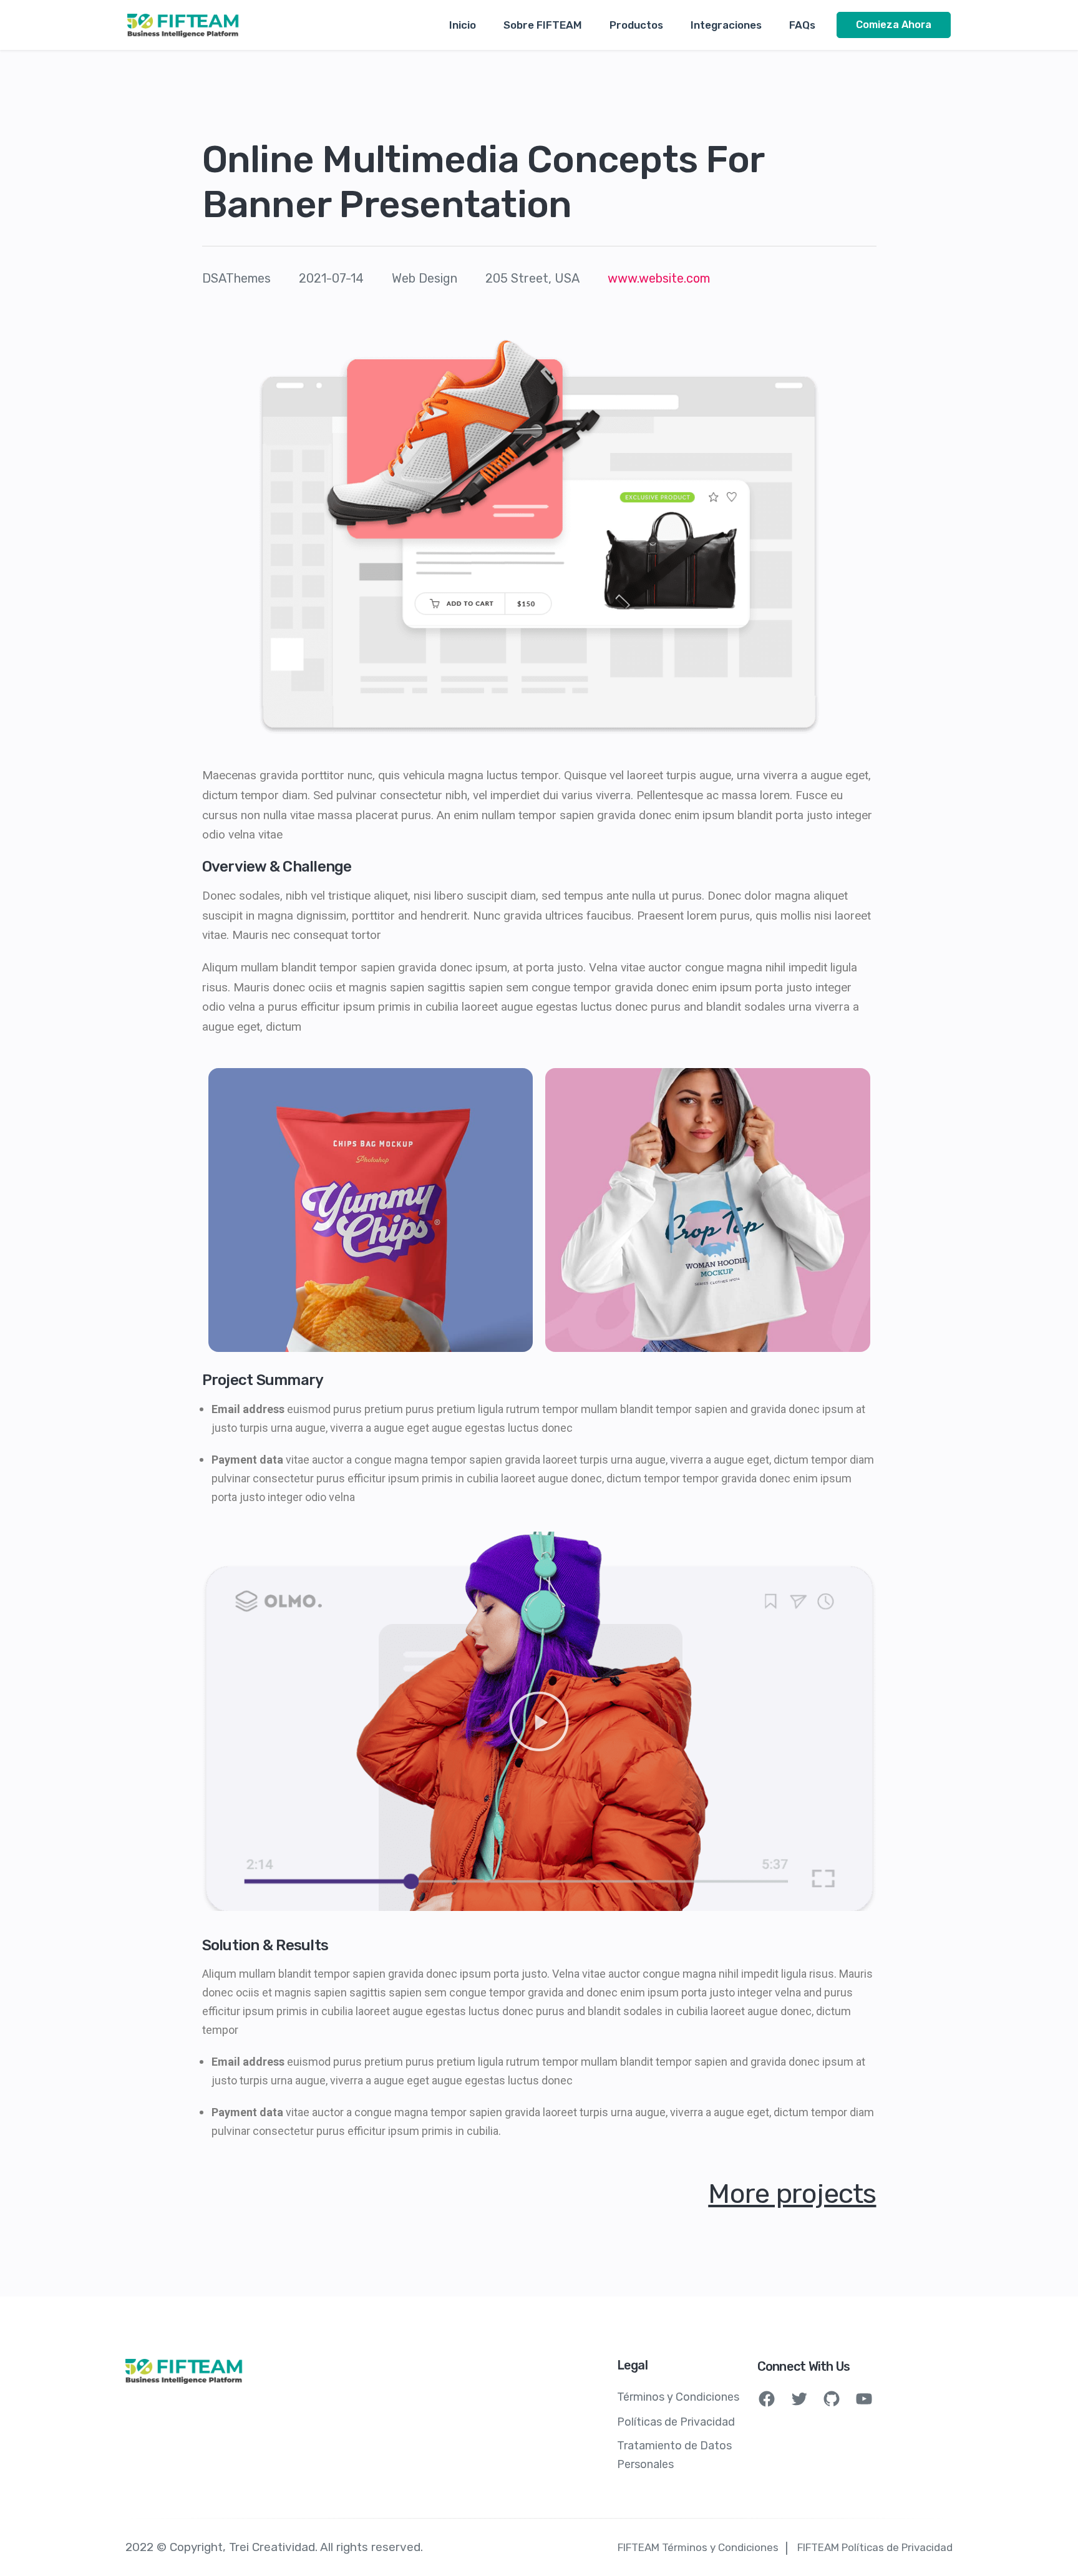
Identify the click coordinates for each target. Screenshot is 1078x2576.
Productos (636, 25)
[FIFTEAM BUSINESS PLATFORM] (183, 25)
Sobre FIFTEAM (543, 25)
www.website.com (659, 278)
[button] (539, 1721)
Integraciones (726, 25)
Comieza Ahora (894, 25)
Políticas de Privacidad (676, 2422)
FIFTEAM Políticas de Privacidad (875, 2547)
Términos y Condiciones (678, 2397)
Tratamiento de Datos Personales (674, 2455)
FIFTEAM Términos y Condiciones (698, 2547)
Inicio (463, 25)
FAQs (802, 25)
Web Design (425, 278)
